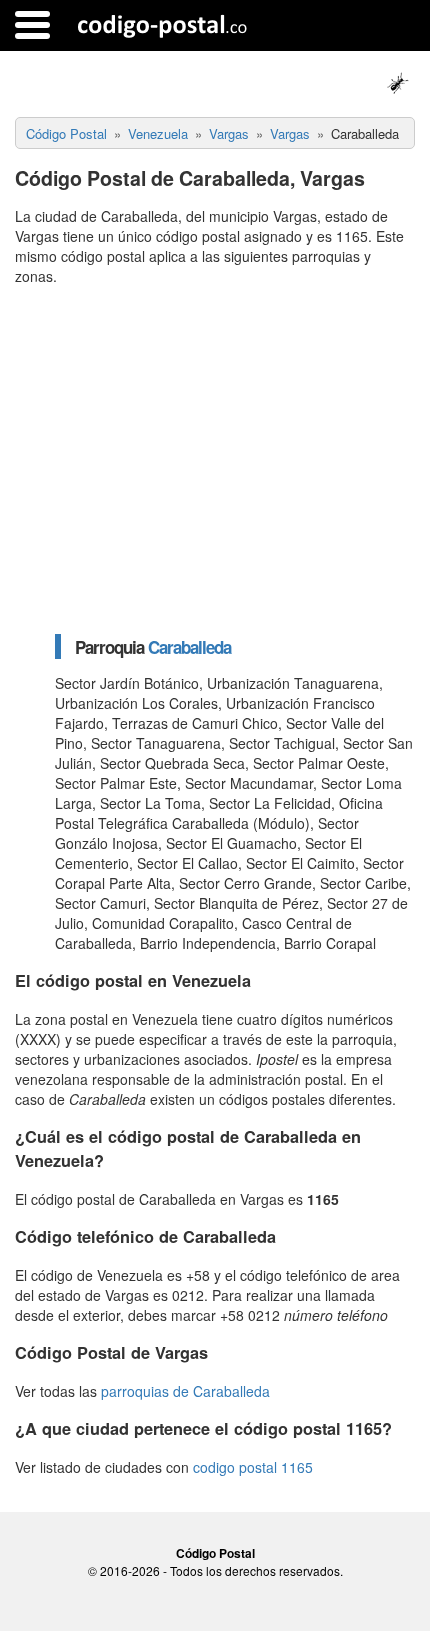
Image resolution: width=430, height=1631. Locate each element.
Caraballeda (189, 647)
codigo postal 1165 (253, 1467)
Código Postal (215, 1553)
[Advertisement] (215, 459)
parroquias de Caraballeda (185, 1391)
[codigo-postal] (162, 25)
